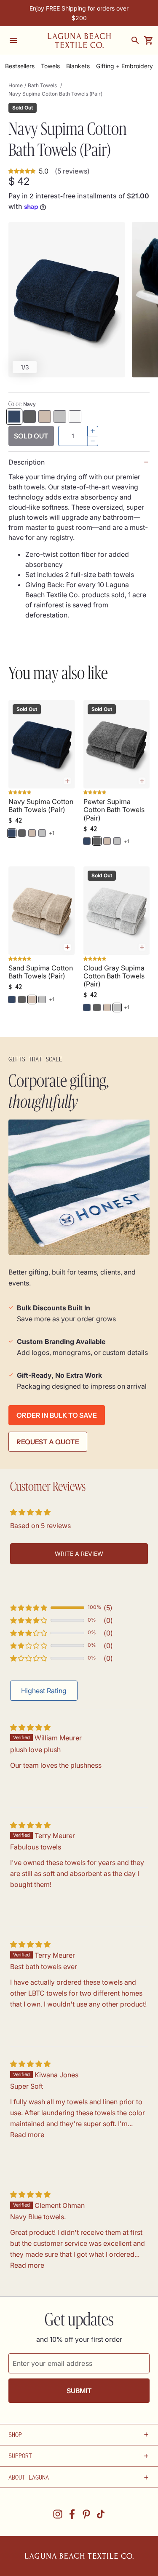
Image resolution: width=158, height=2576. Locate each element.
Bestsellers (20, 66)
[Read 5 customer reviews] (42, 794)
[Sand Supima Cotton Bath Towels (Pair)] (42, 911)
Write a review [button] (79, 1554)
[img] (30, 1727)
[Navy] (14, 417)
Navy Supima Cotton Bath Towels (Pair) (41, 806)
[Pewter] (29, 417)
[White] (75, 417)
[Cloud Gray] (60, 417)
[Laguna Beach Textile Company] (79, 40)
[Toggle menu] (13, 40)
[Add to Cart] (67, 947)
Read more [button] (27, 2135)
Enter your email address (52, 2363)
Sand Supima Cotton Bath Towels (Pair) (41, 972)
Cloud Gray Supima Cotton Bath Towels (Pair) (114, 976)
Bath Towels (42, 85)
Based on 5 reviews (40, 1526)
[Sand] (45, 417)
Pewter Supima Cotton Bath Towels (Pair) (114, 810)
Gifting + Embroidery (125, 66)
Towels (50, 66)
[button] (29, 1608)
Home (16, 85)
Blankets (78, 66)
